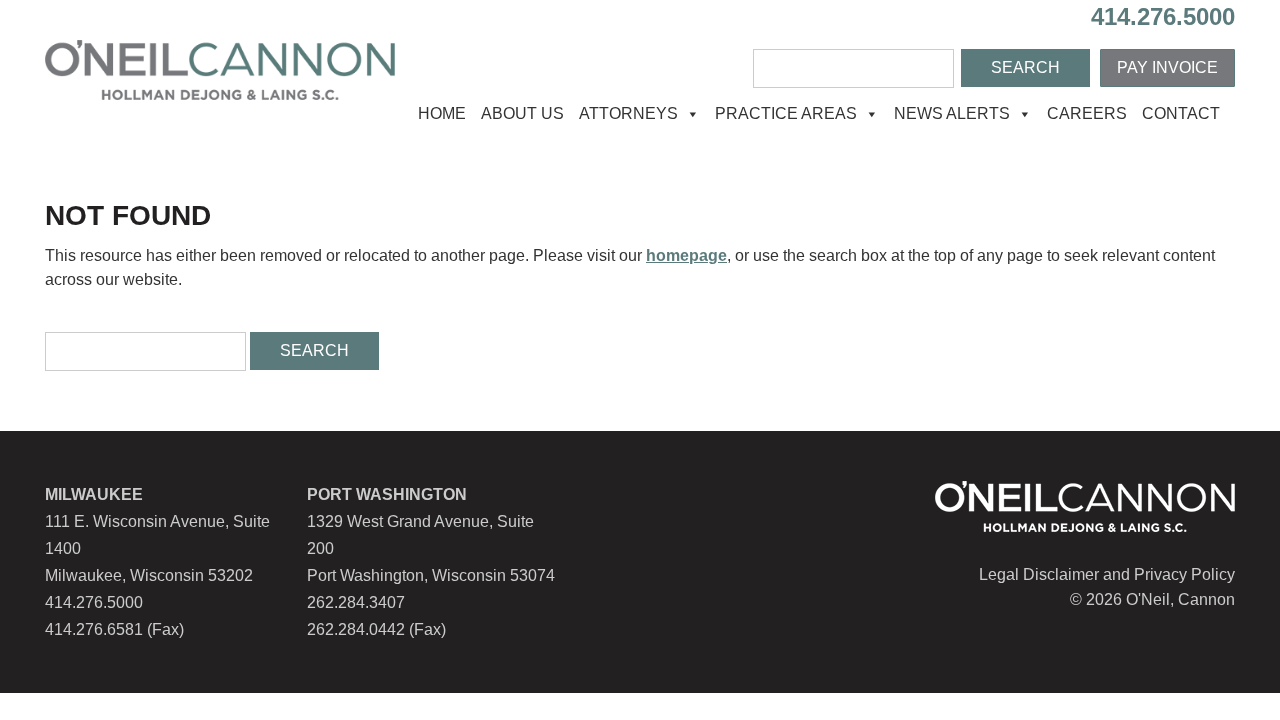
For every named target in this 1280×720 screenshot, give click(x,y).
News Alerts (952, 113)
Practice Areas (786, 113)
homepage (686, 255)
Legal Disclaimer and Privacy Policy (1107, 574)
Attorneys (628, 113)
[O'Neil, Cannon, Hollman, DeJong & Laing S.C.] (220, 94)
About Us (522, 113)
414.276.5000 (1163, 16)
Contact (1181, 113)
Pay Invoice (1167, 67)
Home (442, 113)
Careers (1087, 113)
